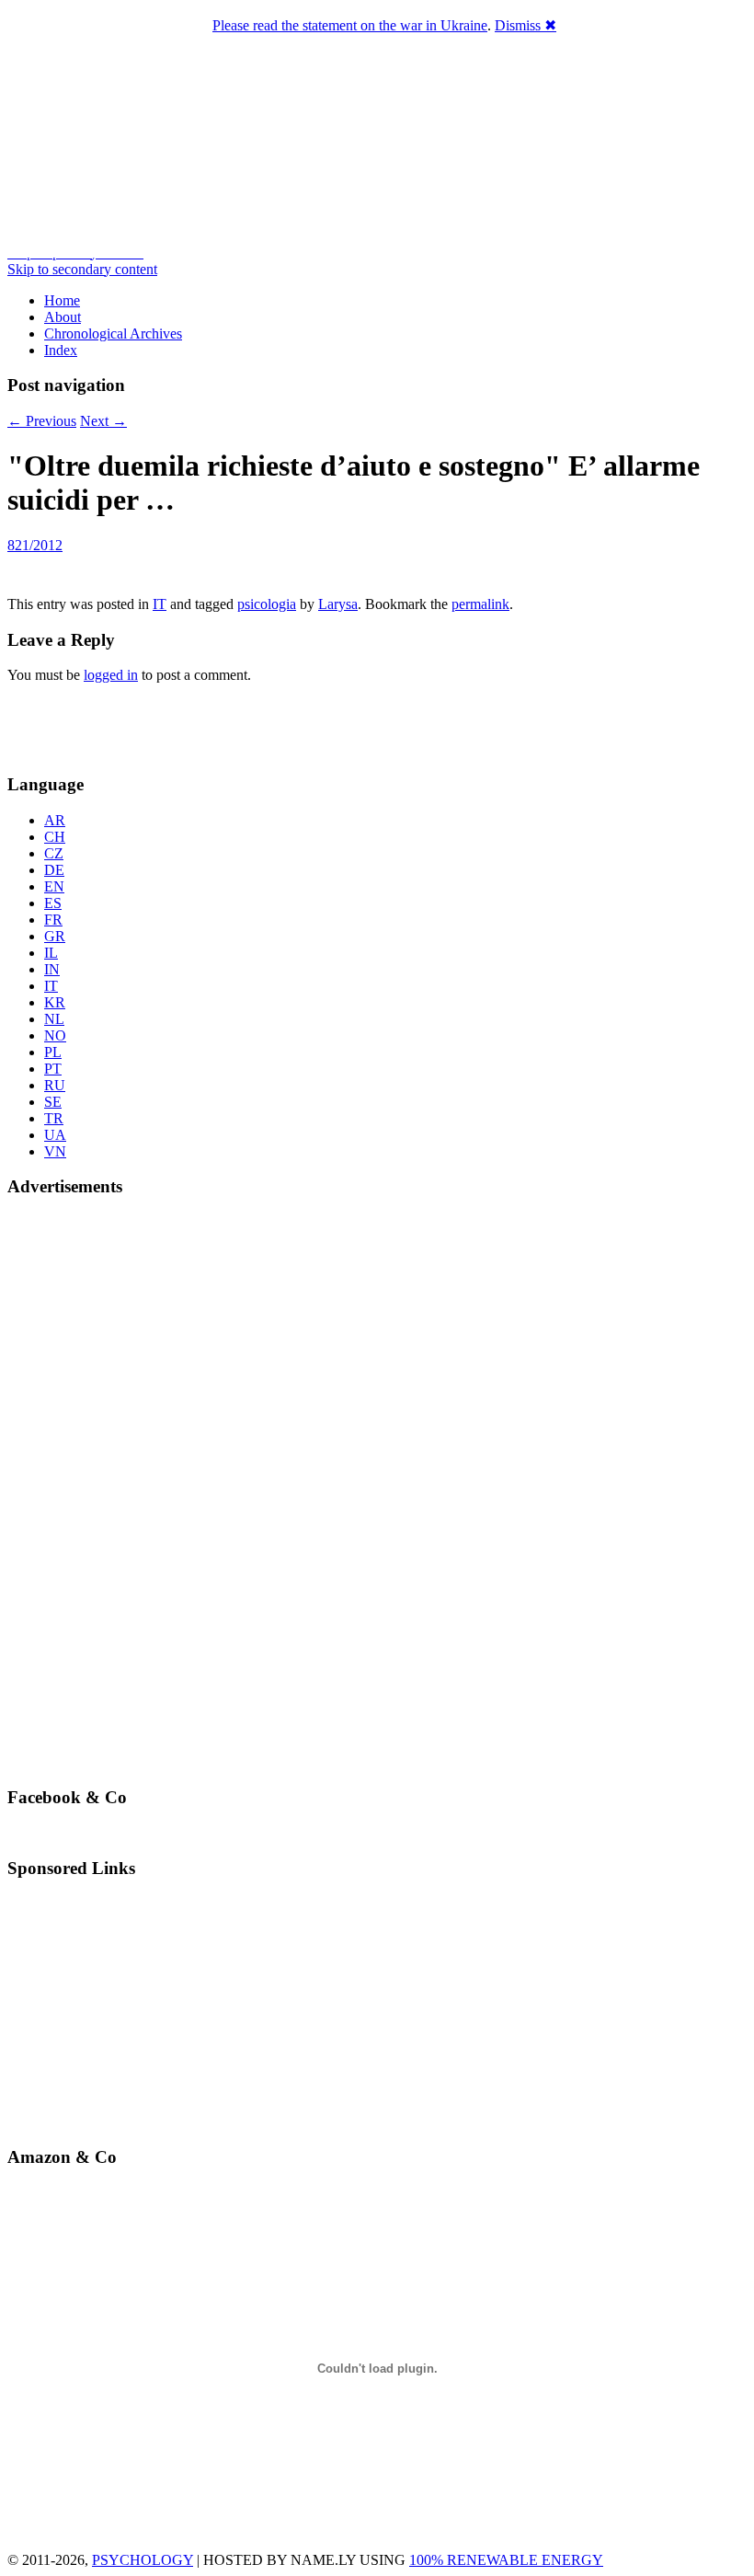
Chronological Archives (113, 333)
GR (55, 936)
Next (103, 421)
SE (53, 1102)
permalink (480, 604)
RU (55, 1085)
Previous (42, 421)
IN (52, 969)
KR (55, 1002)
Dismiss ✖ (526, 25)
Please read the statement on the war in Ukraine (350, 25)
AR (55, 820)
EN (54, 886)
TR (54, 1118)
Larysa (338, 604)
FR (53, 920)
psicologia (267, 604)
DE (54, 870)
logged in (111, 675)
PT (53, 1069)
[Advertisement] (115, 726)
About (63, 317)
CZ (54, 853)
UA (55, 1135)
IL (51, 953)
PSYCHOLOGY (143, 2560)
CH (55, 837)
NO (55, 1035)
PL (53, 1052)
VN (55, 1151)
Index (61, 350)
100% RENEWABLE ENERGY (506, 2560)
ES (53, 903)
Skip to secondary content (82, 269)
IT (160, 604)
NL (54, 1019)
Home (62, 300)
